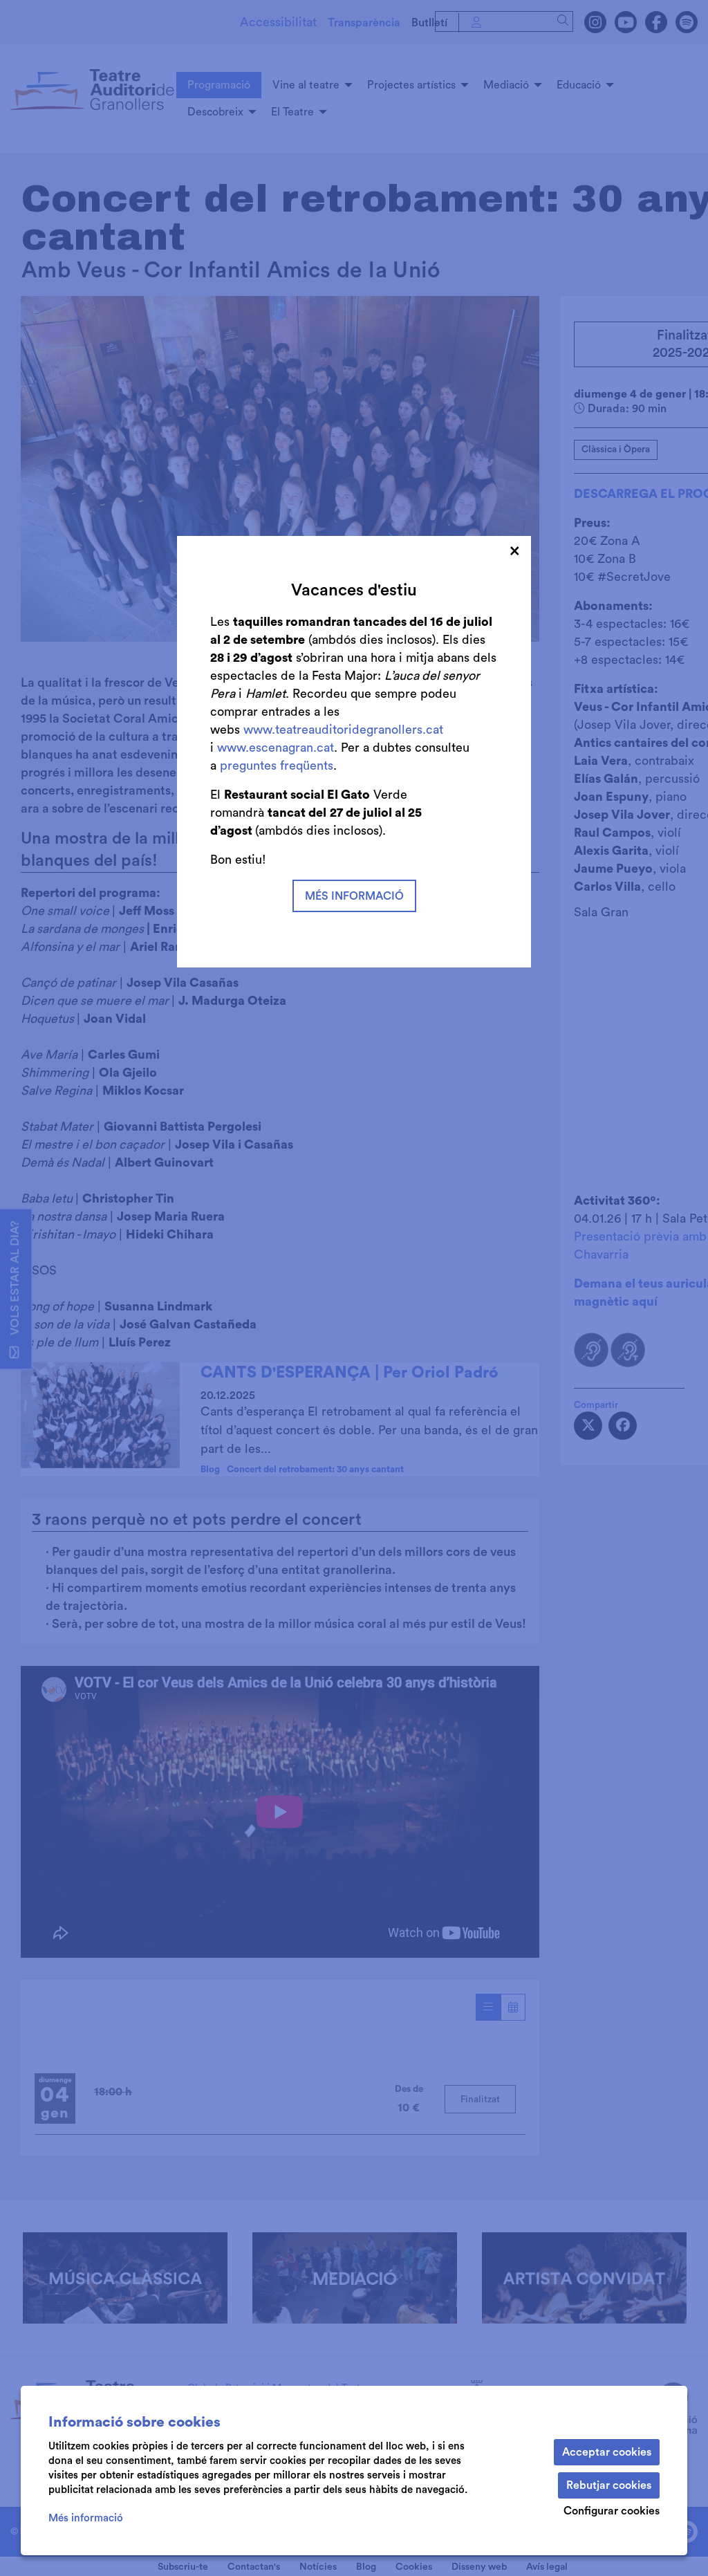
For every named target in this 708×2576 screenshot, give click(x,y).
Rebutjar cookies (609, 2485)
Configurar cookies (612, 2511)
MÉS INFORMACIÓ (354, 896)
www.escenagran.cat (276, 748)
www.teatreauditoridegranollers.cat (343, 730)
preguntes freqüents (277, 766)
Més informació (86, 2518)
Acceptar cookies (607, 2452)
